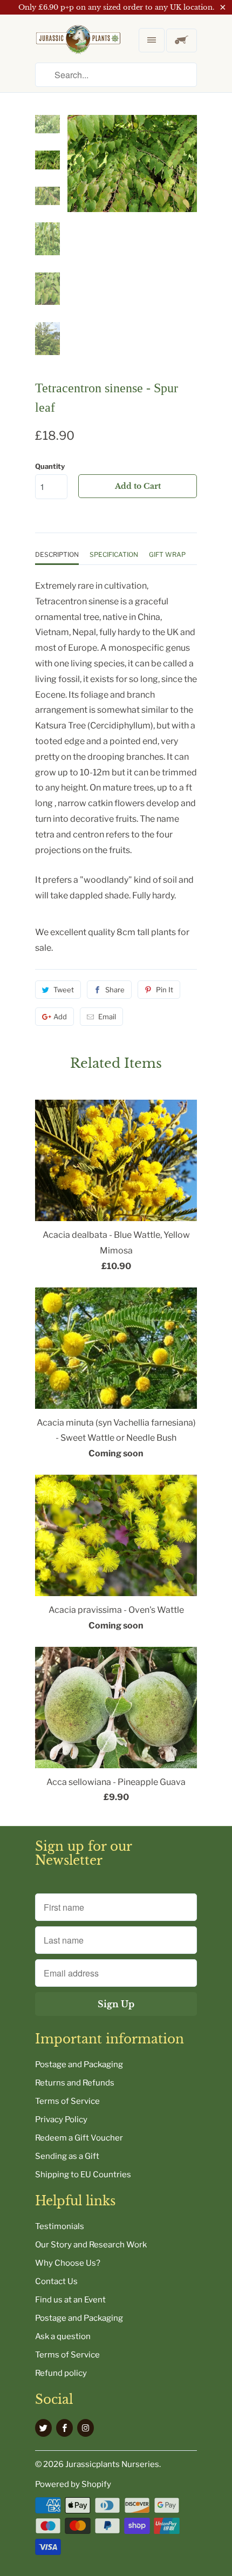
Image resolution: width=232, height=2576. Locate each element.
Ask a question (63, 2336)
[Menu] (152, 40)
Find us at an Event (70, 2300)
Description (57, 554)
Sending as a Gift (67, 2156)
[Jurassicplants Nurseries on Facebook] (64, 2428)
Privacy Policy (61, 2120)
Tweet (64, 990)
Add (60, 1017)
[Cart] (182, 40)
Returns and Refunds (75, 2083)
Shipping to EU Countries (83, 2175)
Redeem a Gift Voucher (79, 2138)
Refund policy (61, 2373)
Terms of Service (67, 2101)
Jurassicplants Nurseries (112, 2464)
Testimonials (60, 2226)
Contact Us (56, 2281)
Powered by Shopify (73, 2484)
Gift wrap (167, 554)
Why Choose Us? (68, 2263)
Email (107, 1017)
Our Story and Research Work (91, 2245)
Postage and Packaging (79, 2064)
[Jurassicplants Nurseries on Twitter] (43, 2428)
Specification (114, 554)
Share (115, 990)
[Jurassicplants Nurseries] (78, 48)
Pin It (165, 990)
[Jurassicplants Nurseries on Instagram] (86, 2428)
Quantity (50, 466)
